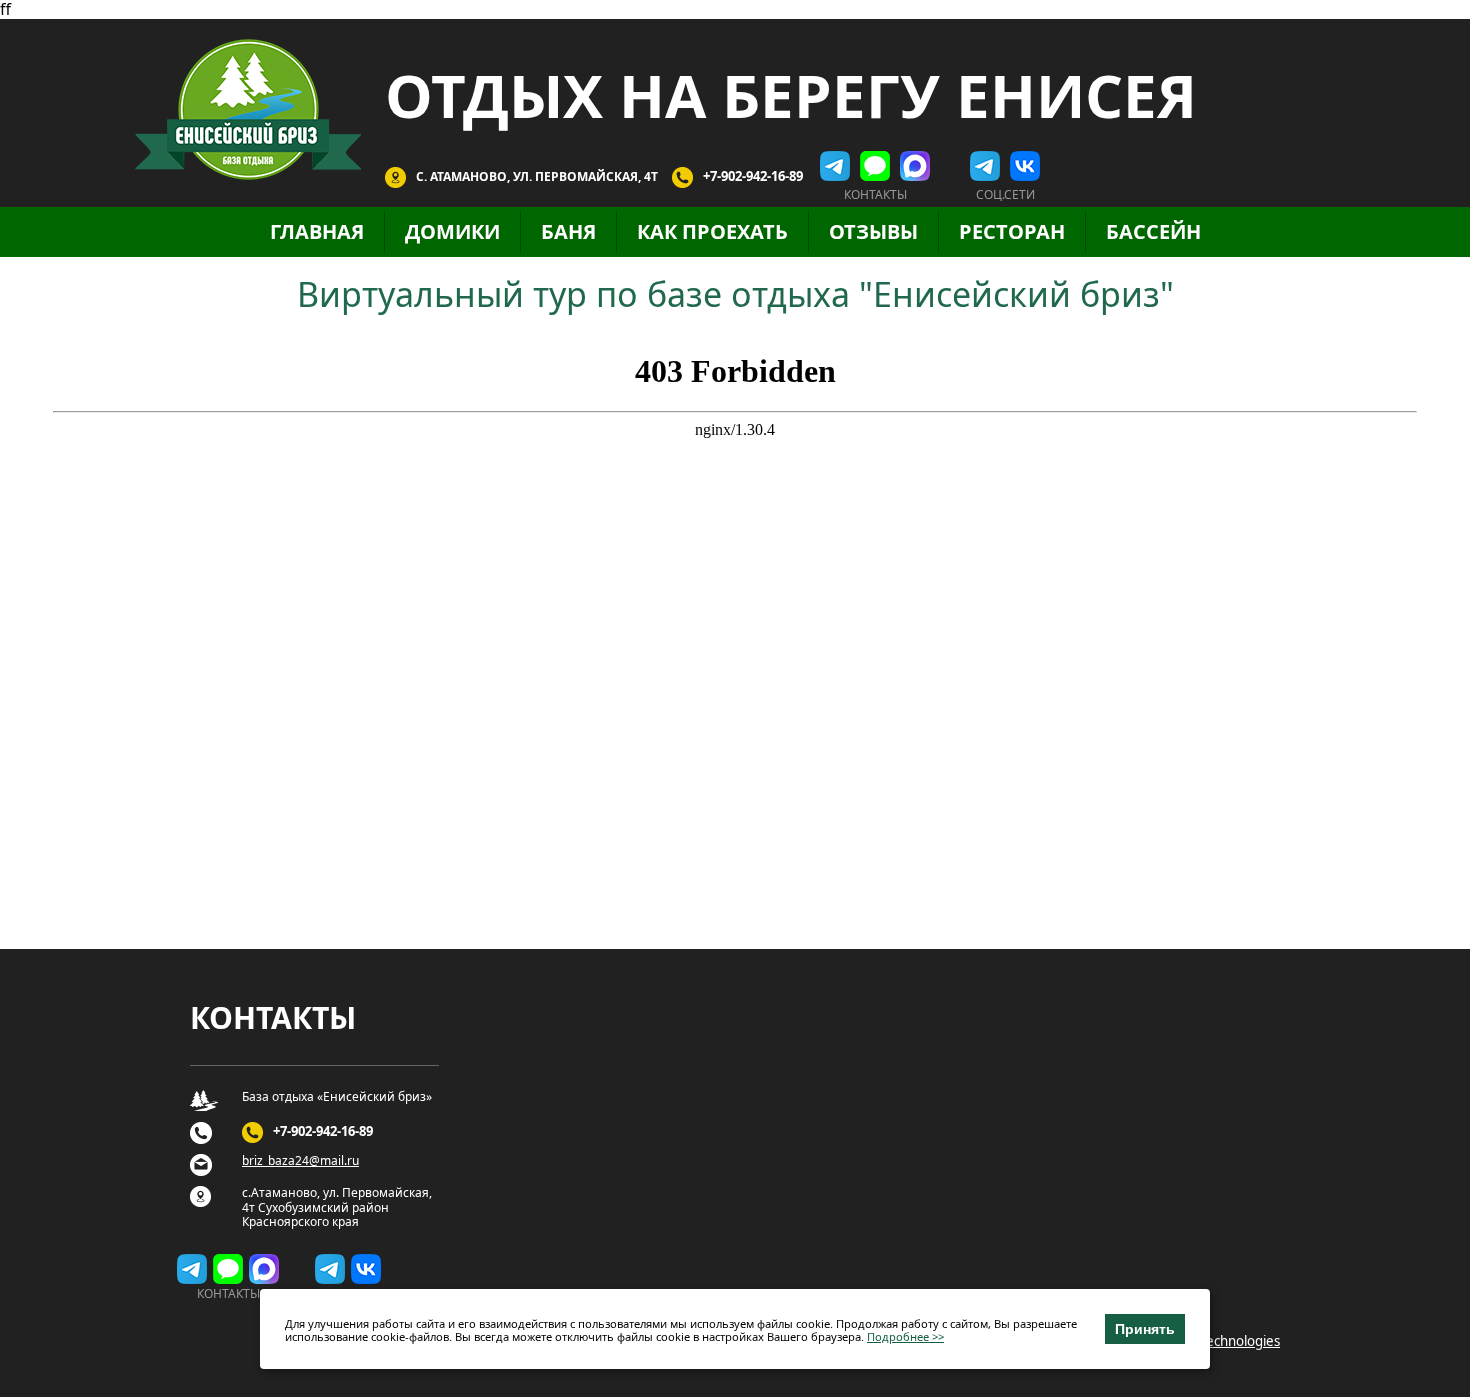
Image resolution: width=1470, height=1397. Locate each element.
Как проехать (712, 231)
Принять (1145, 1329)
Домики (452, 231)
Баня (568, 231)
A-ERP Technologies (1220, 1341)
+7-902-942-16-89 (753, 176)
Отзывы (873, 231)
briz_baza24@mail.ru (300, 1161)
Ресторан (1012, 231)
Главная (317, 231)
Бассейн (1153, 231)
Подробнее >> (905, 1337)
